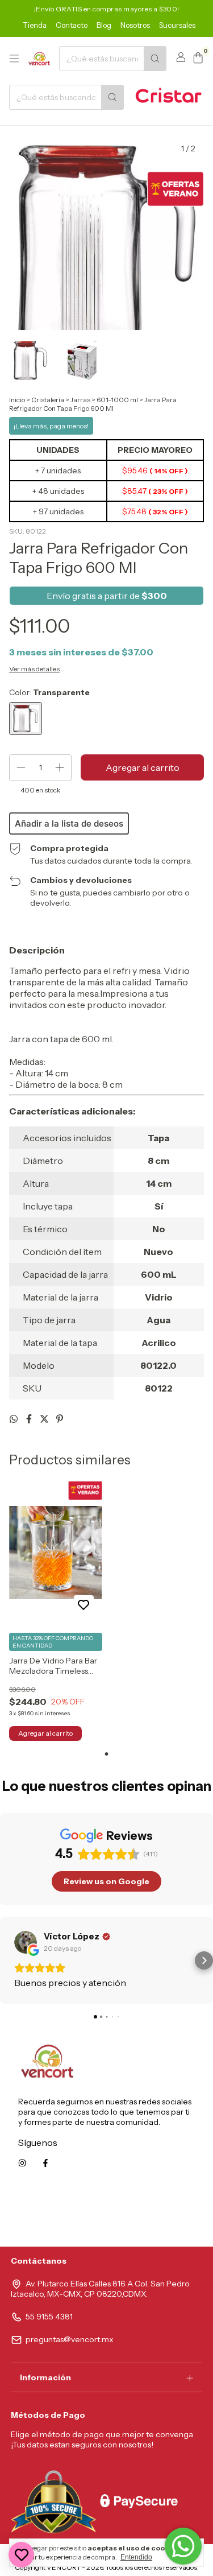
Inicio (17, 400)
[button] (9, 1960)
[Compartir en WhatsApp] (14, 1419)
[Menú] (14, 59)
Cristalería (48, 400)
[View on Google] (26, 1942)
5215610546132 (166, 2214)
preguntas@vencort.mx (70, 2339)
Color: (49, 692)
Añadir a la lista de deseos (69, 823)
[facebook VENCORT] (45, 2163)
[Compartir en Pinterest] (60, 1419)
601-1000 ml (117, 400)
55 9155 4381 (49, 2317)
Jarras (80, 400)
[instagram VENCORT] (22, 2163)
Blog (104, 25)
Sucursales (177, 25)
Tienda (35, 25)
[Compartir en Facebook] (30, 1419)
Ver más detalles (34, 669)
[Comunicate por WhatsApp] (183, 2546)
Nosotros (135, 25)
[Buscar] (155, 59)
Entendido (136, 2557)
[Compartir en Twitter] (45, 1419)
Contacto (72, 25)
